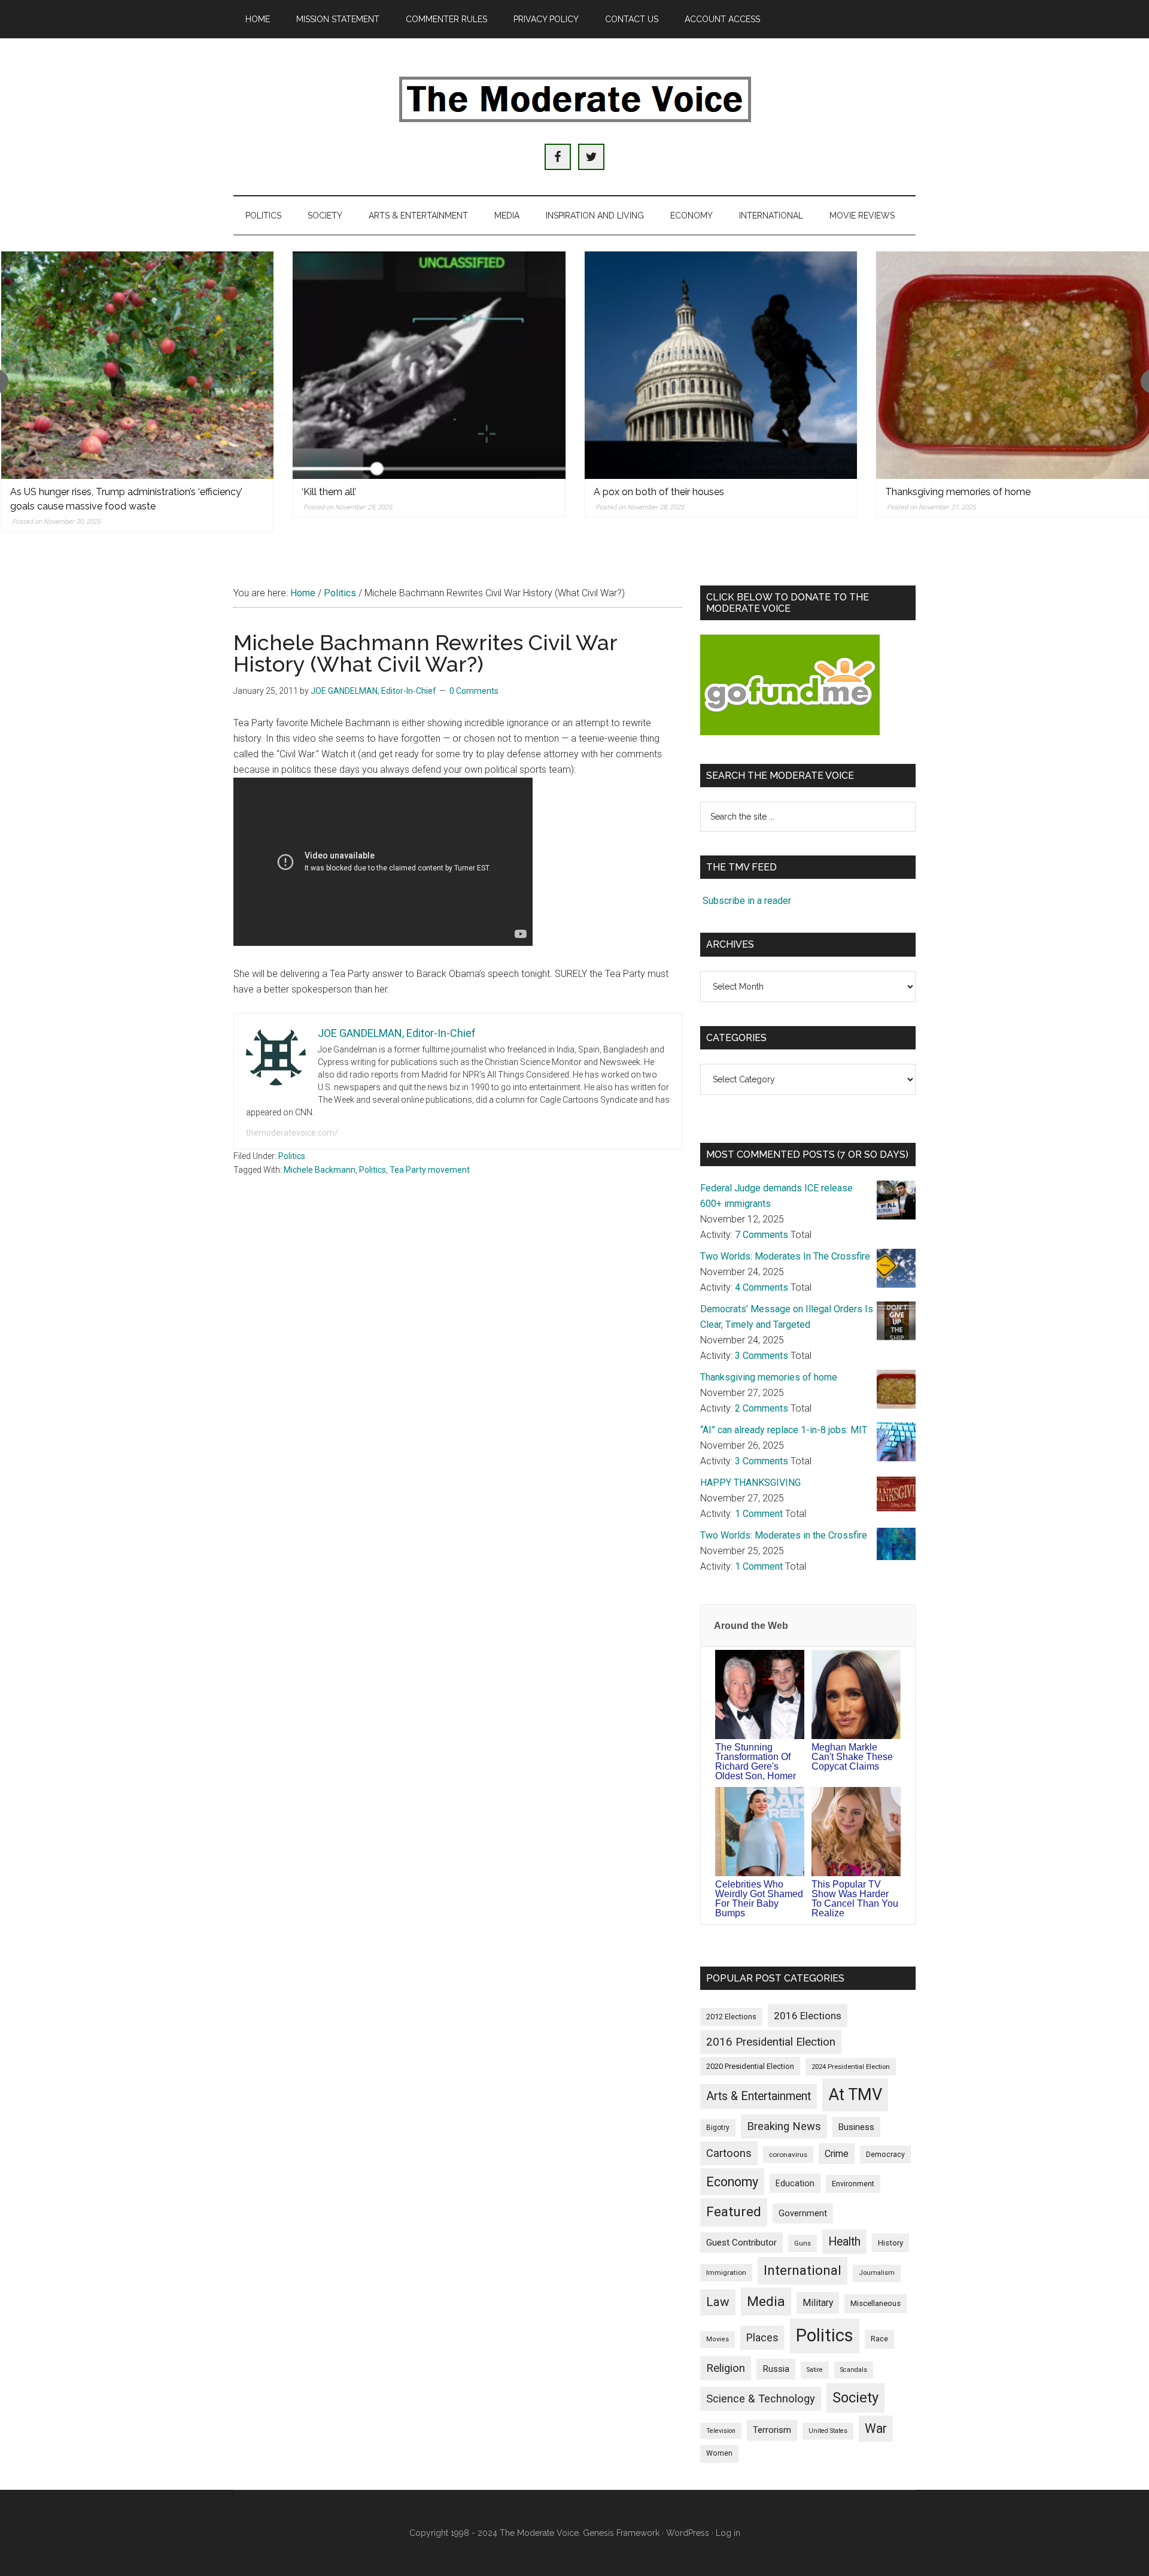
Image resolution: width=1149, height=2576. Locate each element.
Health (844, 2242)
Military (818, 2303)
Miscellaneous (876, 2303)
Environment (853, 2184)
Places (762, 2337)
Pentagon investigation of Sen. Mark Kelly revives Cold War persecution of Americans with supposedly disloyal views (1008, 506)
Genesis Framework (621, 2533)
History (890, 2243)
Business (856, 2127)
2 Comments (762, 1408)
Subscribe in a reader (747, 901)
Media (766, 2302)
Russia (776, 2369)
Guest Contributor (741, 2243)
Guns (803, 2243)
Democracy (885, 2154)
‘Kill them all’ (37, 492)
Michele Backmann (320, 1170)
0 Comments (474, 691)
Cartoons (729, 2153)
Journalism (877, 2273)
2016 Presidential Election (771, 2042)
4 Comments (762, 1287)
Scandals (854, 2370)
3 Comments (762, 1356)
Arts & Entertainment (759, 2096)
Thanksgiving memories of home (666, 492)
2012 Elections (731, 2017)
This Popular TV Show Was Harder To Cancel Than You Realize (855, 1899)
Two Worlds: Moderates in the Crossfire (784, 1535)
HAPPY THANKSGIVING (750, 1483)
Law (718, 2302)
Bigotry (718, 2128)
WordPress (688, 2533)
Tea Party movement (430, 1170)
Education (795, 2183)
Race (879, 2339)
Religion (726, 2368)
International (803, 2270)
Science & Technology (761, 2399)
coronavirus (788, 2155)
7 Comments (762, 1235)
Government (803, 2214)
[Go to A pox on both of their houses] (429, 365)
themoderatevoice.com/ (292, 1133)
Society (855, 2398)
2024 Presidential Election (851, 2067)
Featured (734, 2212)
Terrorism (772, 2430)
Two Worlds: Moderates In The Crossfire (785, 1256)
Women (719, 2453)
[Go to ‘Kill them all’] (137, 365)
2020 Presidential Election (750, 2066)
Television (721, 2431)
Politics (292, 1156)
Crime (837, 2154)
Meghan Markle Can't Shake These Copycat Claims (852, 1757)
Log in (728, 2533)
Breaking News (784, 2126)
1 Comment (759, 1514)
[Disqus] (458, 1377)
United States (828, 2431)
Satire (815, 2370)
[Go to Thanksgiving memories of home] (721, 365)
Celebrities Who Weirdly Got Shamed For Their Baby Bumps (759, 1899)
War (876, 2428)
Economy (732, 2182)
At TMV (855, 2095)
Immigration (726, 2272)
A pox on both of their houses (367, 492)
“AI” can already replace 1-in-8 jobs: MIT (784, 1430)
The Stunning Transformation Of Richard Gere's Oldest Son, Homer (756, 1762)
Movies (718, 2339)
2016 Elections (808, 2016)
